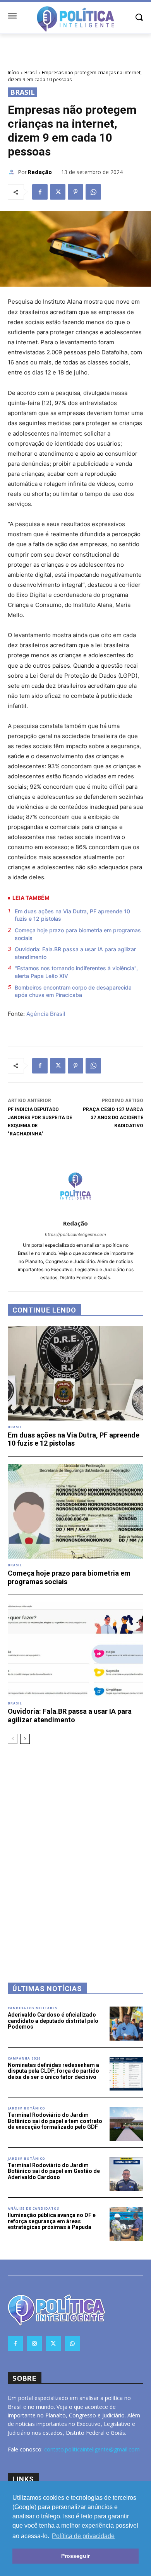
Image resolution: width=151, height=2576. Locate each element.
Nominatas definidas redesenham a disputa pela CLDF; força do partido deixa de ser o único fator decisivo (53, 2071)
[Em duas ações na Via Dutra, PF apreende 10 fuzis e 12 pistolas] (75, 1373)
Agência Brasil (46, 1014)
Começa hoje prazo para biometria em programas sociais (78, 934)
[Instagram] (34, 2343)
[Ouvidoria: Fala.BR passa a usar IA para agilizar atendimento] (75, 1649)
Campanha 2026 (24, 2058)
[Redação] (13, 172)
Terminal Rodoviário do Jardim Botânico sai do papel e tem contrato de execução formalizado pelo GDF (55, 2121)
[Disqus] (75, 1853)
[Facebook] (40, 192)
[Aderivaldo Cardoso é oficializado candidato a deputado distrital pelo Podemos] (127, 2024)
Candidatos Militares (33, 2008)
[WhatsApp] (93, 192)
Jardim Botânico (27, 2108)
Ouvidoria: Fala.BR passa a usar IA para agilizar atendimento (75, 953)
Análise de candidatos (33, 2208)
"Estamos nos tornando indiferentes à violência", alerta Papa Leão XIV (76, 972)
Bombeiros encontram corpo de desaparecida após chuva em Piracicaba (73, 991)
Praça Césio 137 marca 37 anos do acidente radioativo (113, 1118)
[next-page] (25, 1739)
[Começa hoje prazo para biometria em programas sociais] (75, 1511)
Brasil (31, 73)
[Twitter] (58, 192)
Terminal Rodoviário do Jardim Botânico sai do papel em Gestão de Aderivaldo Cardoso (54, 2171)
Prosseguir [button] (75, 2556)
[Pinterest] (75, 192)
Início (14, 73)
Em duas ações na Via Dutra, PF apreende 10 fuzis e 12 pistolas (72, 915)
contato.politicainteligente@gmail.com (92, 2449)
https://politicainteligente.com (75, 1234)
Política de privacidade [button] (83, 2536)
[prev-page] (13, 1739)
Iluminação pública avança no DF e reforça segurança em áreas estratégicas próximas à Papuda (52, 2221)
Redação (40, 172)
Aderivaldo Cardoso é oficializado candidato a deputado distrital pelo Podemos (53, 2021)
